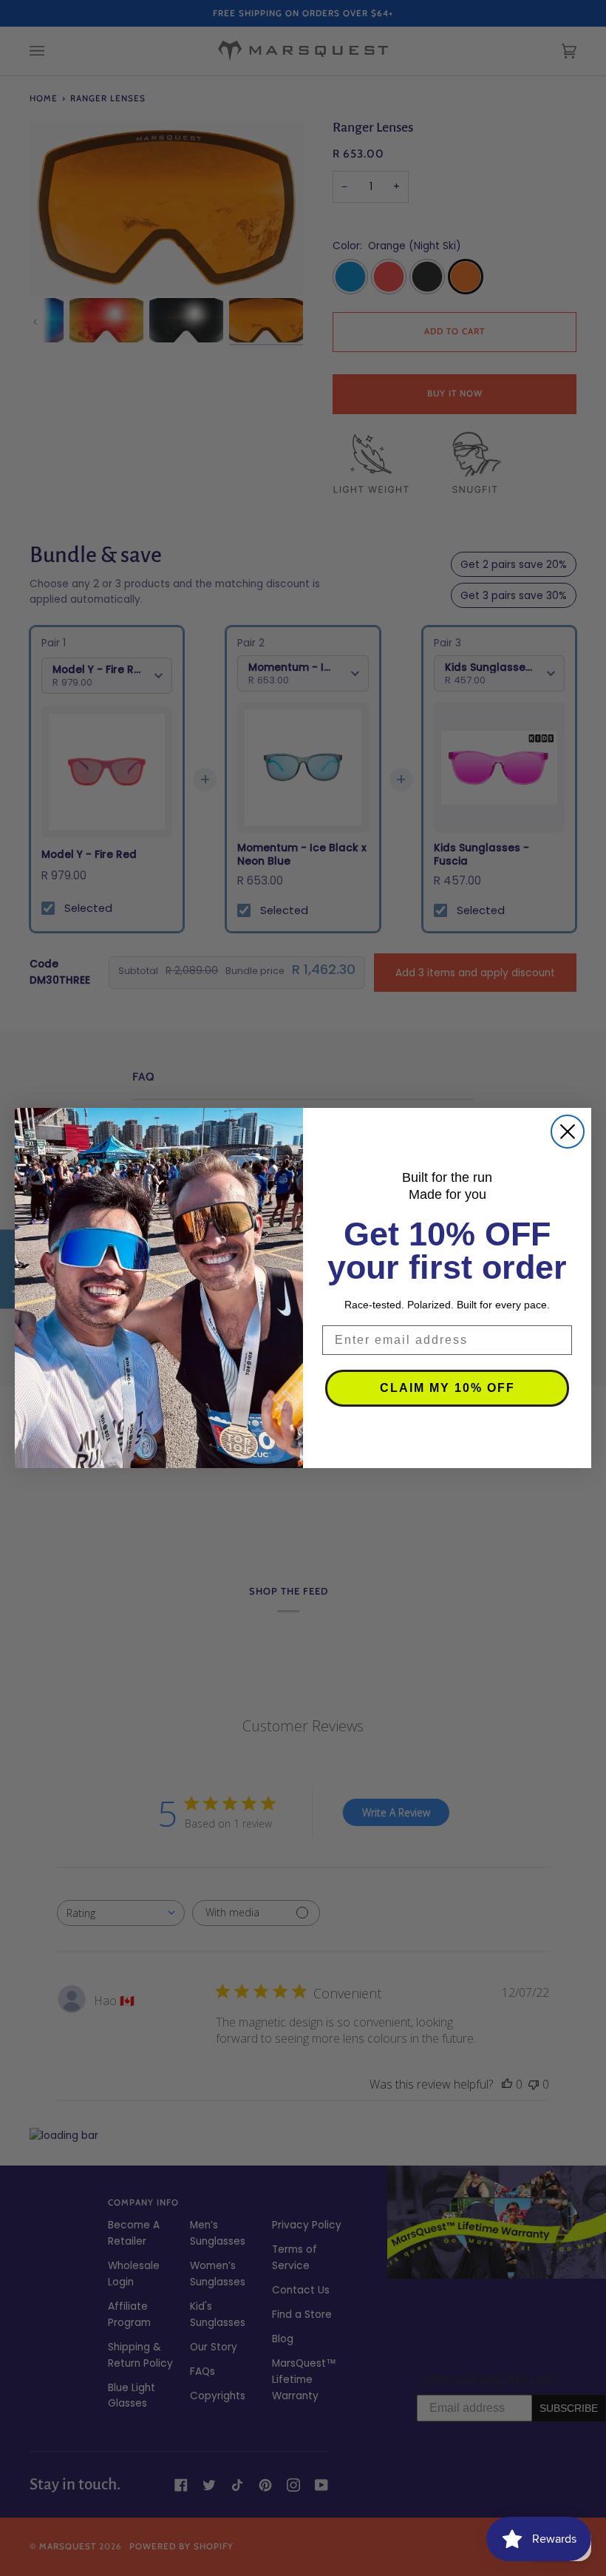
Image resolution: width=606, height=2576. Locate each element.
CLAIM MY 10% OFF (447, 1388)
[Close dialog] (568, 1132)
